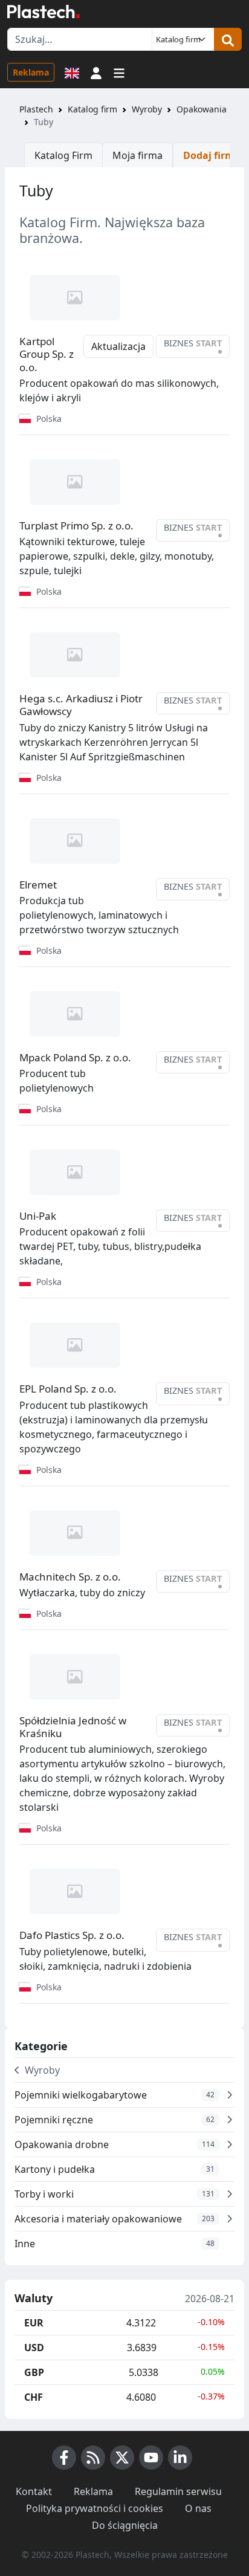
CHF (34, 2397)
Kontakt (34, 2491)
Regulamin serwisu (178, 2491)
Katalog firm (92, 109)
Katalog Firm (63, 155)
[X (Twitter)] (122, 2458)
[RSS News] (93, 2458)
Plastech (36, 109)
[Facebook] (64, 2458)
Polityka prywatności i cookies (95, 2508)
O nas (198, 2508)
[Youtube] (151, 2458)
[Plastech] (44, 11)
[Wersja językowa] (72, 72)
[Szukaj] (228, 39)
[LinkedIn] (180, 2458)
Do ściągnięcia (125, 2525)
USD (34, 2348)
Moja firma (137, 155)
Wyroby (147, 109)
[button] (96, 72)
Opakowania (202, 109)
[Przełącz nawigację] (119, 72)
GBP (34, 2372)
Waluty (34, 2299)
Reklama (31, 72)
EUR (34, 2323)
